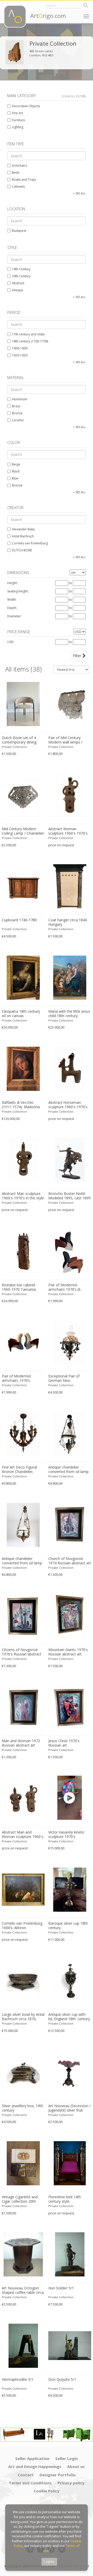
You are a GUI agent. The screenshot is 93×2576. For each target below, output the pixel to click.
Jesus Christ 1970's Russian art (64, 1743)
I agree (49, 2562)
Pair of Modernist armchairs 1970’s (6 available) (64, 1287)
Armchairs (19, 165)
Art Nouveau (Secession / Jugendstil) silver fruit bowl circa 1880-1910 (69, 2108)
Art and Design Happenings (35, 2466)
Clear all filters (74, 96)
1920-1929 (20, 355)
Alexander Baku (23, 529)
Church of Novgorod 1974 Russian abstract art (70, 1561)
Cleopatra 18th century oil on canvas (21, 1014)
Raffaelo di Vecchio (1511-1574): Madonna (21, 1105)
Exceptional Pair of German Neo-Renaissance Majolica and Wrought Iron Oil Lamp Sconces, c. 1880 (68, 1378)
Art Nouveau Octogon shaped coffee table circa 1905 (23, 2290)
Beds (16, 173)
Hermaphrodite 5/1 (18, 2379)
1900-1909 (20, 348)
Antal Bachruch (23, 536)
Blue (15, 478)
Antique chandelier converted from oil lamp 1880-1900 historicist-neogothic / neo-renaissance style (68, 1470)
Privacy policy (71, 2483)
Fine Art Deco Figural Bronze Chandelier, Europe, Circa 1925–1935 (23, 1470)
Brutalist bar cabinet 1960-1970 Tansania (19, 1287)
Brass (16, 406)
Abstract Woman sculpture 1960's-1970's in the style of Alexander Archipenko (68, 831)
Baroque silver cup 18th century (68, 1926)
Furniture (18, 120)
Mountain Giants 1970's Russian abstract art (68, 1652)
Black (16, 471)
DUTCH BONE (22, 550)
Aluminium (20, 399)
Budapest (19, 231)
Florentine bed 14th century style (65, 2199)
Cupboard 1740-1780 (19, 920)
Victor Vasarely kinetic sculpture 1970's (66, 1834)
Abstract (18, 283)
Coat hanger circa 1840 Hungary (68, 922)
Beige (16, 464)
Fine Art (17, 113)
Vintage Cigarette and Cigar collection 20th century (20, 2199)
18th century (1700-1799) (30, 341)
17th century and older (29, 334)
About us (76, 2466)
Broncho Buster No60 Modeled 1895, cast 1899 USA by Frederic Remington (69, 1196)
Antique (18, 290)
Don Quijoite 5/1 (62, 2379)
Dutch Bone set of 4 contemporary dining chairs (19, 740)
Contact (26, 2475)
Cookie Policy (47, 2491)
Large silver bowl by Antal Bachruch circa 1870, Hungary (23, 2017)
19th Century (21, 269)
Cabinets (18, 187)
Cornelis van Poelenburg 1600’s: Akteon (22, 1926)
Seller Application (32, 2458)
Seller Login (67, 2458)
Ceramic (18, 420)
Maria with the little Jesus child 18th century (69, 1014)
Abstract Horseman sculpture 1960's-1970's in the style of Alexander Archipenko (68, 1105)
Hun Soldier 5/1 (61, 2288)
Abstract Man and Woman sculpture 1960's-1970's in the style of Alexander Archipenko (23, 1835)
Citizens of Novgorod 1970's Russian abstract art (22, 1652)
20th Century (21, 276)
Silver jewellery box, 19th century (22, 2108)
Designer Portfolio (58, 2475)
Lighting (18, 127)
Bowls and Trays (24, 180)
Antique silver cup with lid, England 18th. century (69, 2017)
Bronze (17, 413)
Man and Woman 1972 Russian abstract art (21, 1743)
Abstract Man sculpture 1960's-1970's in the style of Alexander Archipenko (23, 1196)
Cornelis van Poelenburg (30, 543)
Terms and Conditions (30, 2483)
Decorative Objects (26, 106)
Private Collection (14, 747)
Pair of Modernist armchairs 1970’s (16, 1378)
